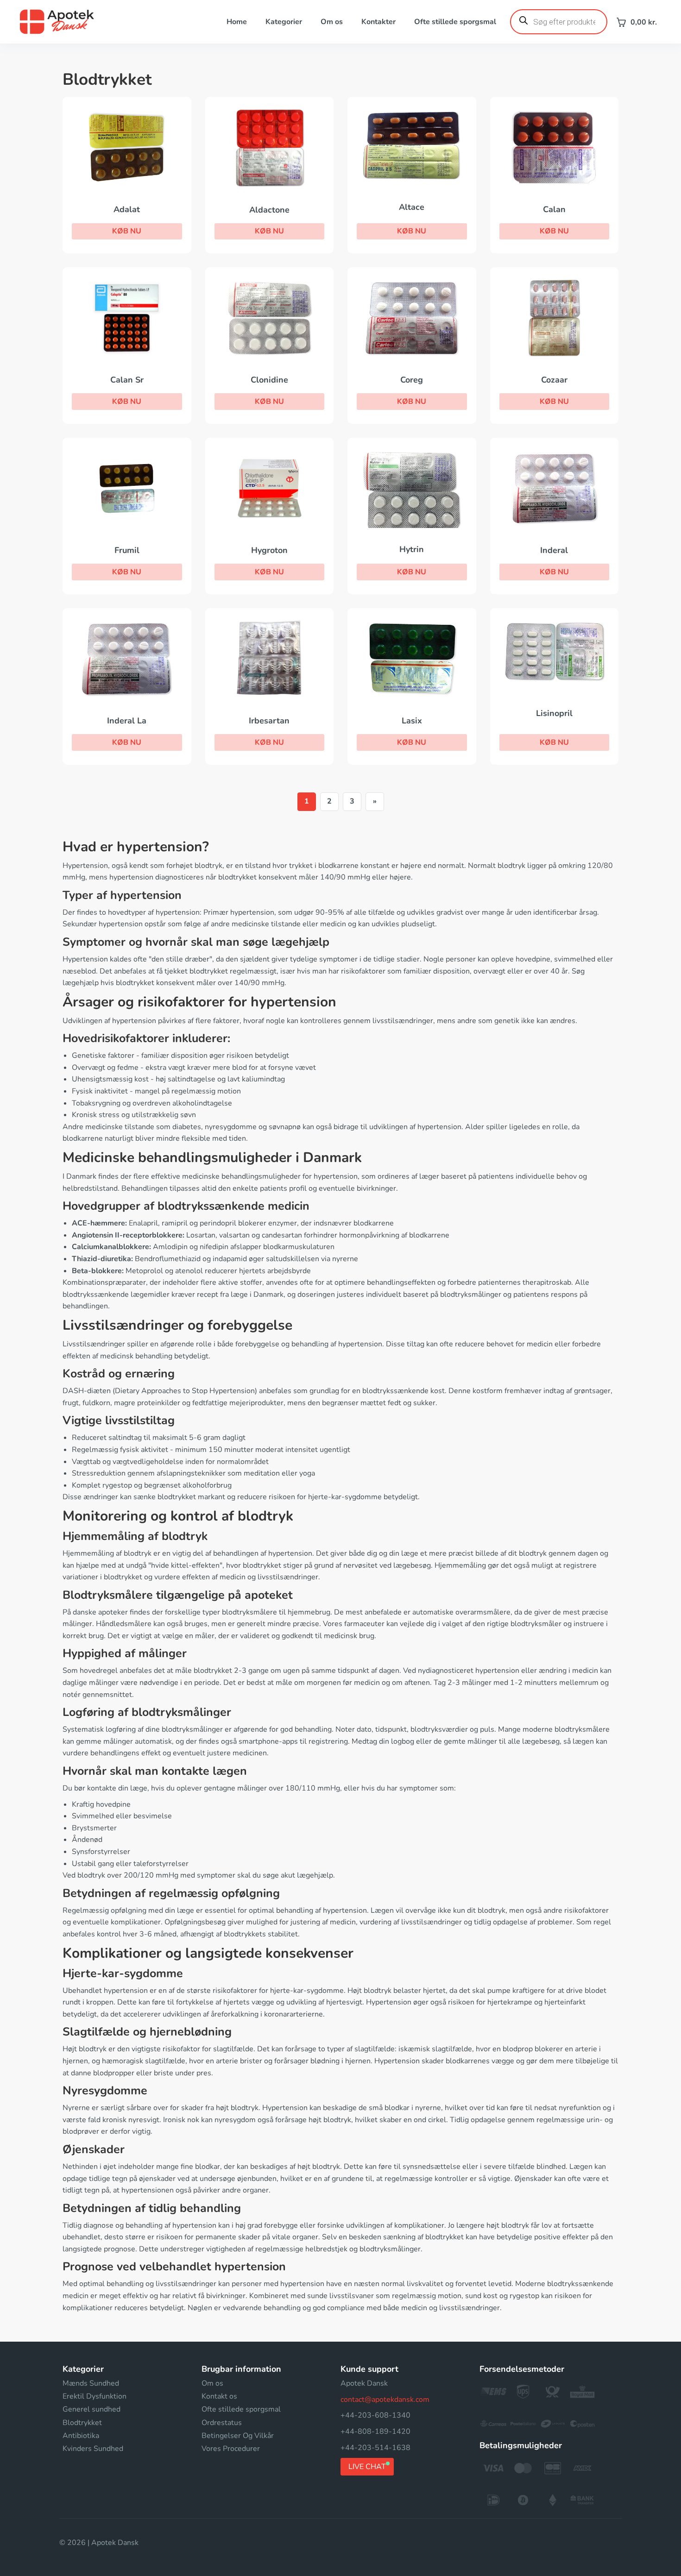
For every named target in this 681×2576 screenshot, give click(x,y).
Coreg (412, 380)
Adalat (127, 209)
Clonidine (269, 380)
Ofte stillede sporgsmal (455, 22)
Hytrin (412, 549)
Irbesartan (269, 721)
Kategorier (284, 22)
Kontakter (378, 22)
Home (237, 22)
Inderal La (127, 721)
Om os (332, 22)
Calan (554, 209)
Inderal (554, 550)
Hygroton (269, 550)
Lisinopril (554, 713)
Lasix (412, 721)
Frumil (127, 550)
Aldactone (269, 210)
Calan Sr (127, 380)
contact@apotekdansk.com (385, 2400)
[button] (127, 232)
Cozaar (554, 380)
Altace (412, 207)
